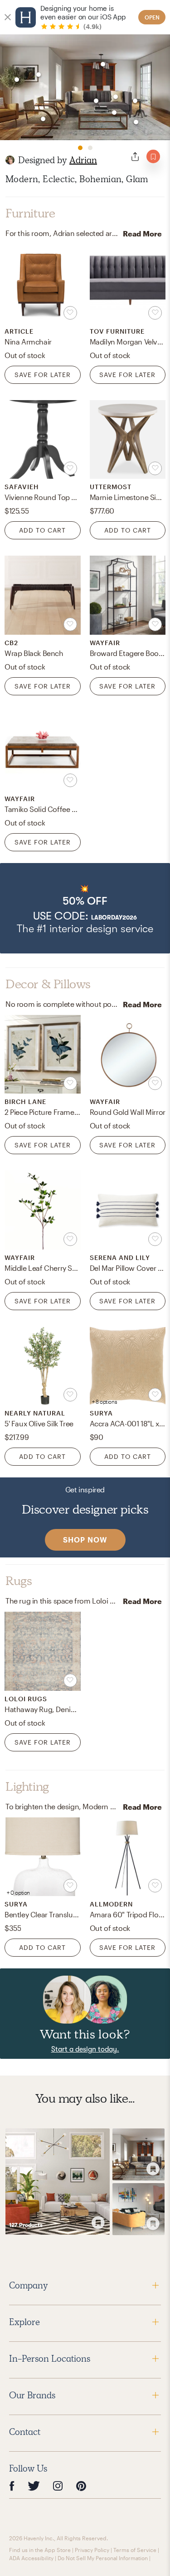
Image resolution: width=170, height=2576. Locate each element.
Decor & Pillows (48, 984)
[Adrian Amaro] (10, 160)
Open (152, 17)
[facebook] (12, 2486)
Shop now (85, 1540)
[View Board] (58, 2182)
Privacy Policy (92, 2550)
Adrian (83, 160)
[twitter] (34, 2486)
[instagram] (58, 2486)
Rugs (19, 1581)
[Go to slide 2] (90, 148)
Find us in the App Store (40, 2550)
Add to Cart (42, 530)
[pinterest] (81, 2486)
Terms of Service (135, 2550)
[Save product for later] (70, 313)
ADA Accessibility (31, 2558)
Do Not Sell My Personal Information (103, 2558)
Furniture (30, 213)
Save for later (43, 375)
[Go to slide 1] (80, 148)
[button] (85, 908)
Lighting (27, 1787)
